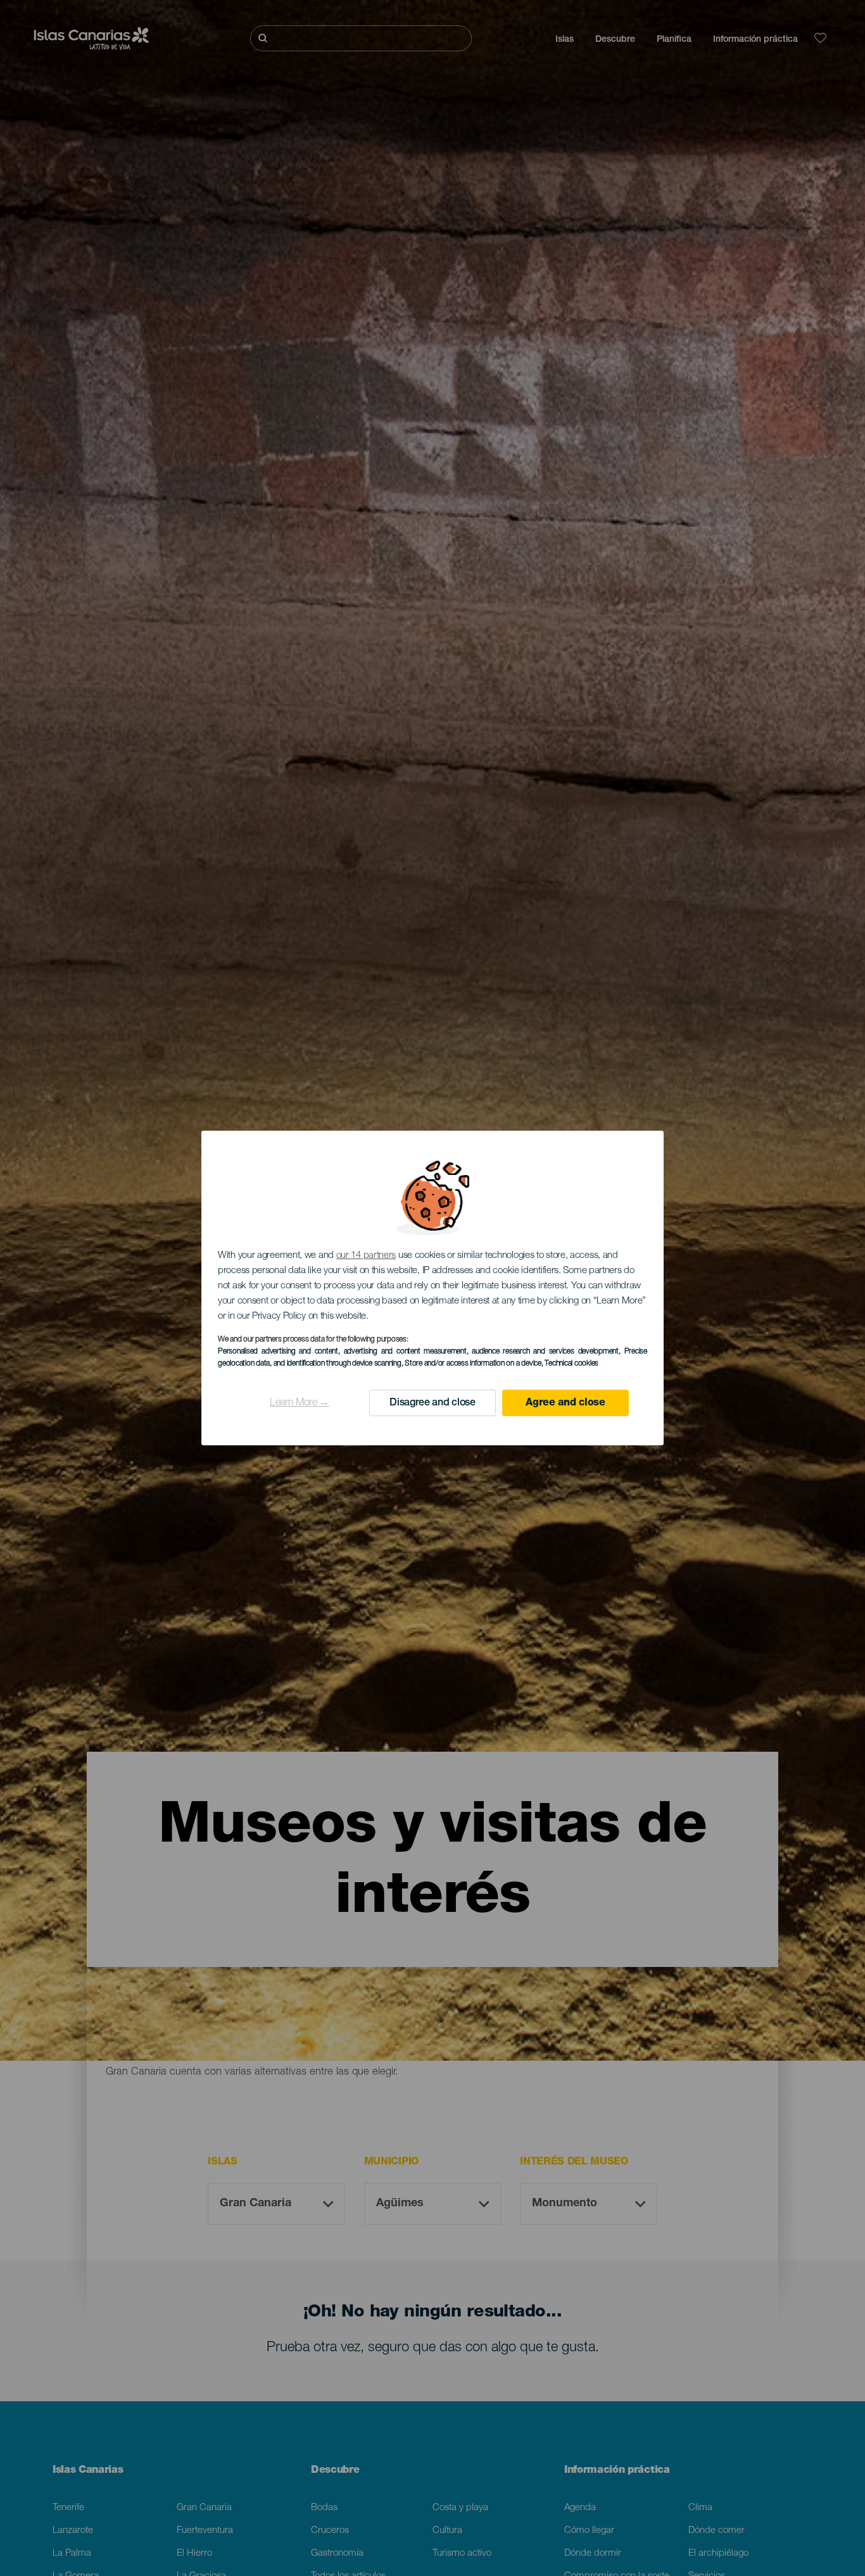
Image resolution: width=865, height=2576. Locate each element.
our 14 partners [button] (366, 1256)
